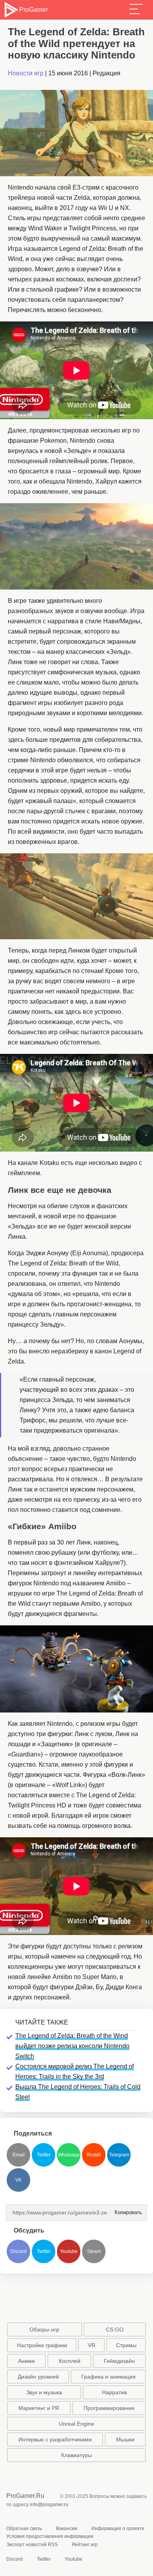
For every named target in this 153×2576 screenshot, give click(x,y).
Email (19, 2155)
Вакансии (67, 2529)
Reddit (94, 2155)
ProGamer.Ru (25, 2496)
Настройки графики (42, 2345)
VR (92, 2345)
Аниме (26, 2361)
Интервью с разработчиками (55, 2439)
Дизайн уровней (38, 2377)
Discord (18, 2251)
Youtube (69, 2251)
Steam (94, 2251)
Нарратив (114, 2392)
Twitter (44, 2155)
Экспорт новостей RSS (32, 2545)
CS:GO (115, 2330)
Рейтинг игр (85, 2545)
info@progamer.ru (49, 2505)
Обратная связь (24, 2529)
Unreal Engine (76, 2424)
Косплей (70, 2361)
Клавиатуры (76, 2455)
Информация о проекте (118, 2529)
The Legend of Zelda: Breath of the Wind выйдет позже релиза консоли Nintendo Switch (72, 2046)
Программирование (109, 2408)
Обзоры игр (44, 2330)
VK (18, 2180)
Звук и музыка (44, 2392)
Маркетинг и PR (39, 2408)
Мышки (125, 2439)
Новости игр (26, 73)
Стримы (126, 2345)
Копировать (126, 2210)
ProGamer (33, 10)
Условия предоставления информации (50, 2536)
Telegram (119, 2155)
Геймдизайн (119, 2361)
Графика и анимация (108, 2377)
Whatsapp (69, 2155)
